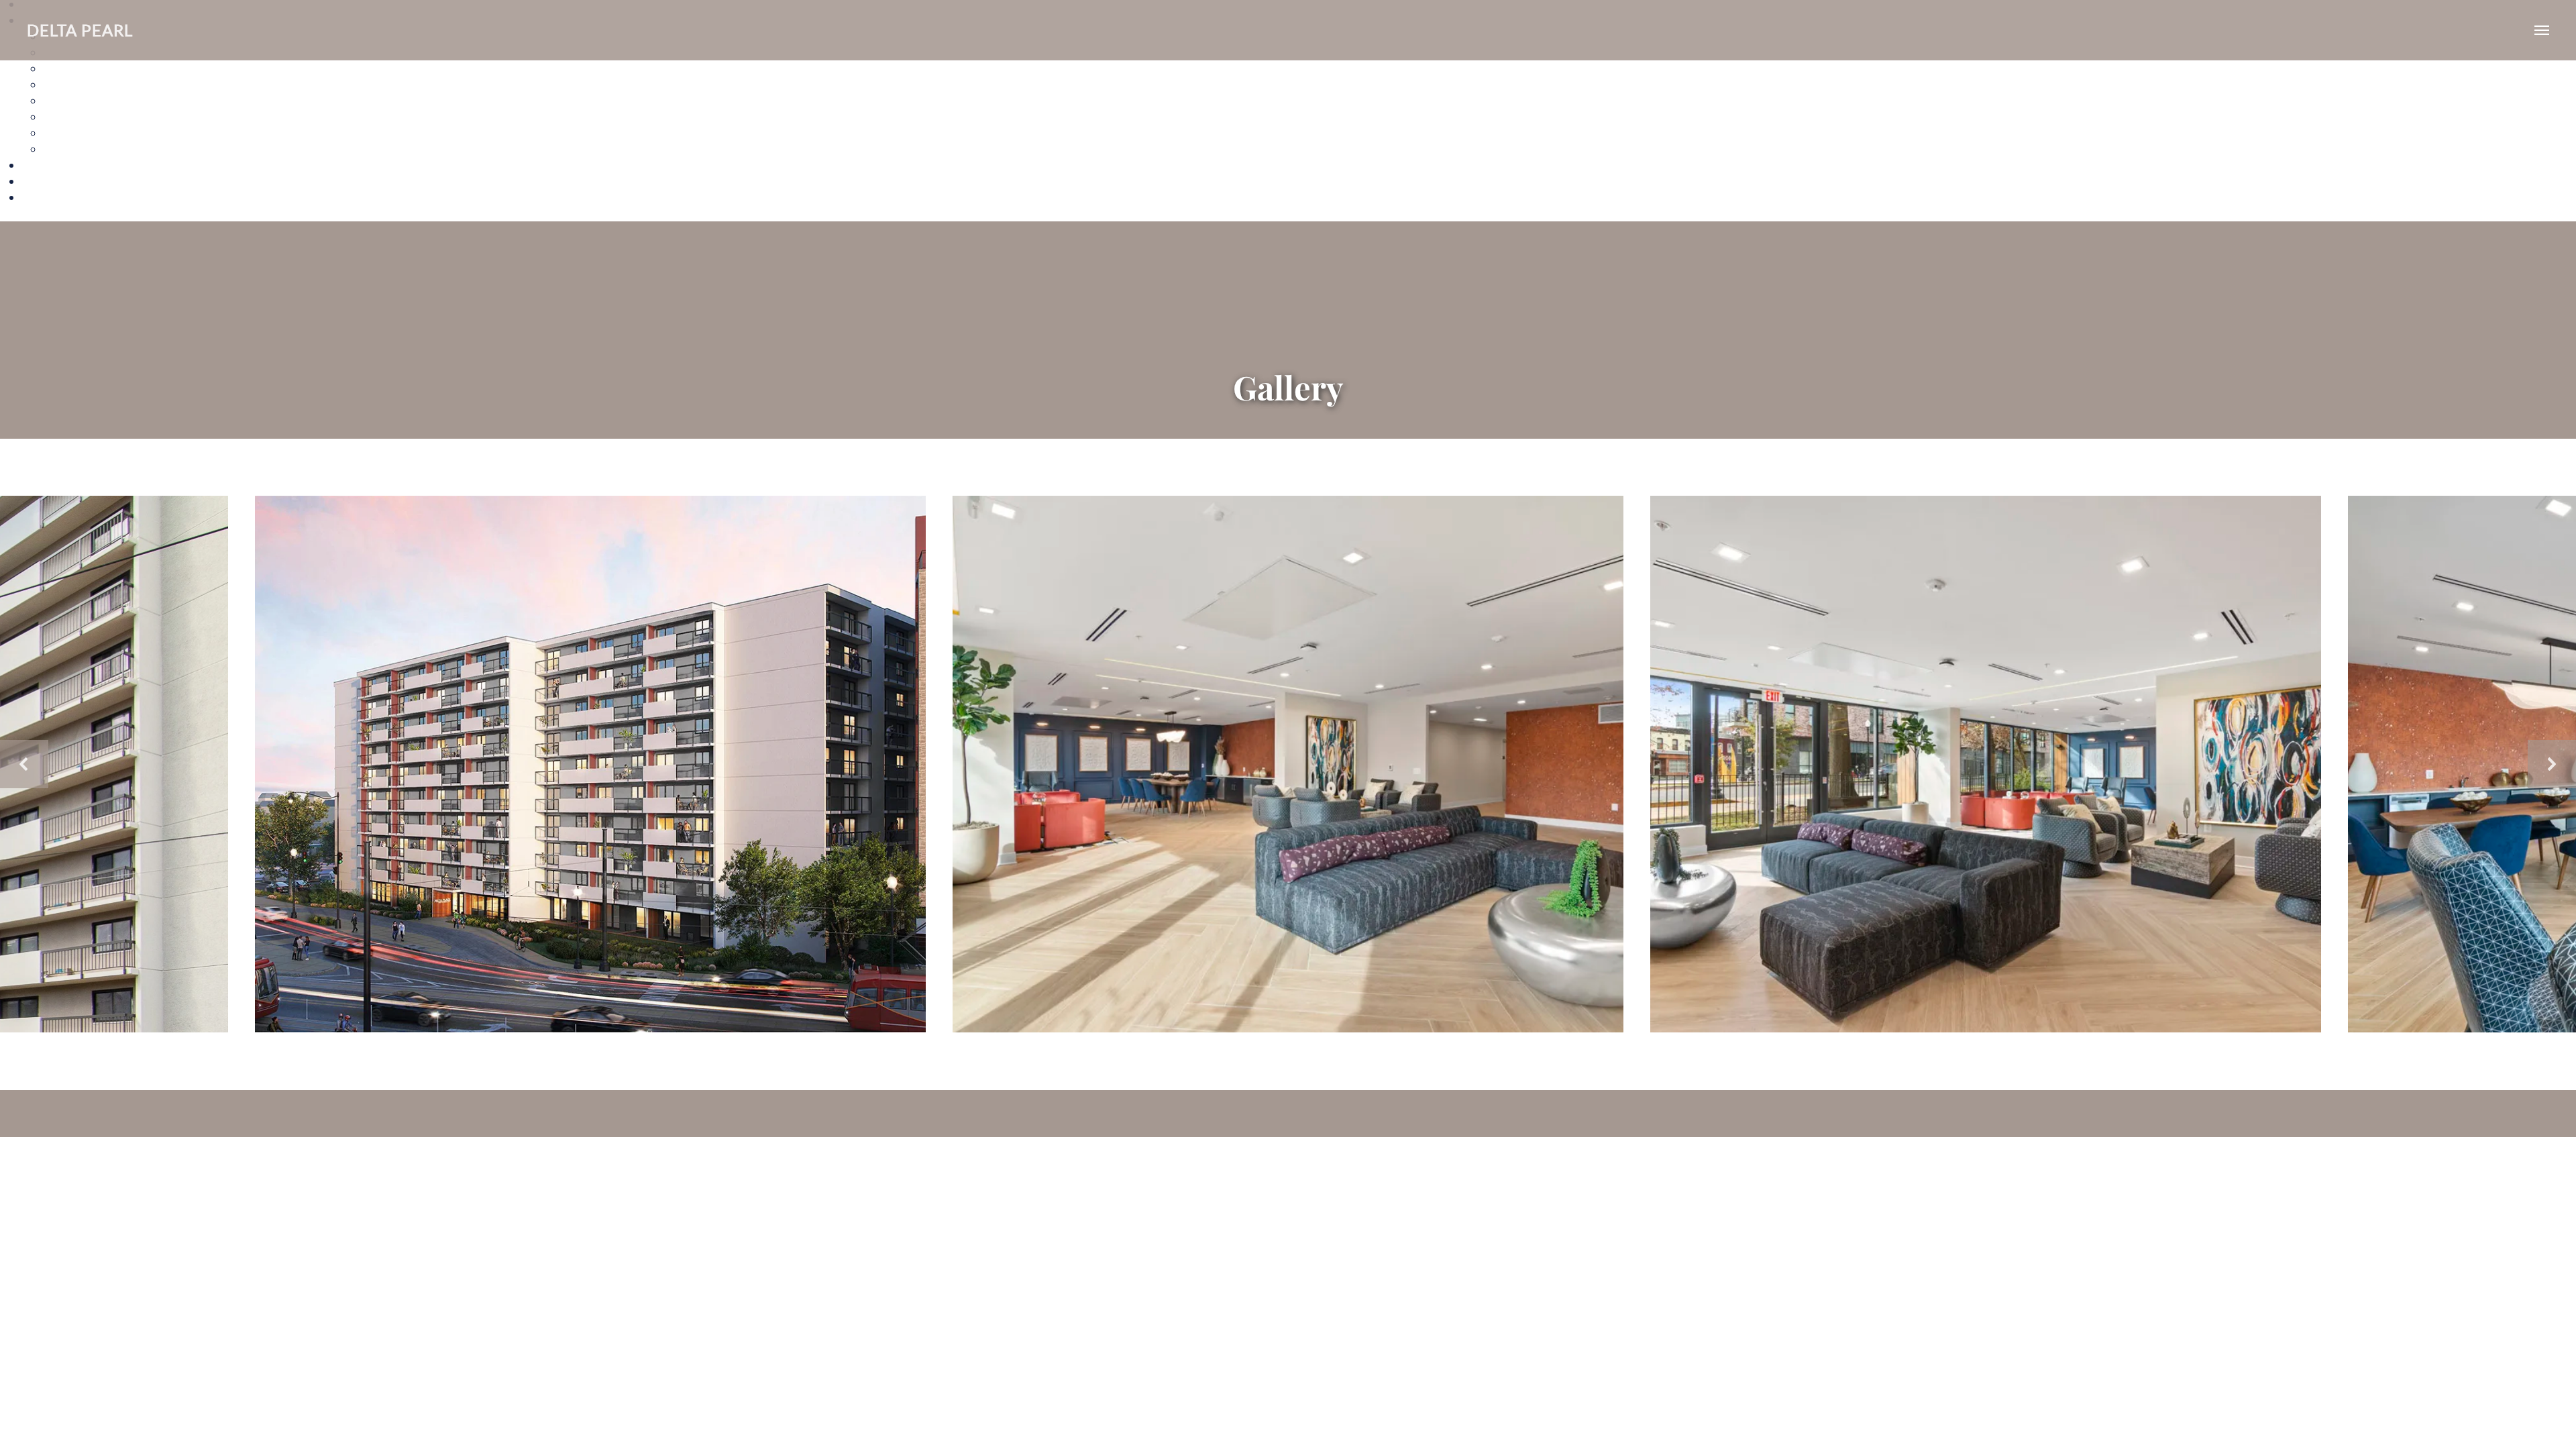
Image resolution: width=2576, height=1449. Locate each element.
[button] (24, 764)
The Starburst (79, 132)
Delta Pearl (80, 30)
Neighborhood (60, 181)
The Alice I (70, 68)
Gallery (41, 165)
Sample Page (55, 197)
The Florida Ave (84, 100)
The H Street (76, 116)
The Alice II (72, 84)
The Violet (70, 149)
